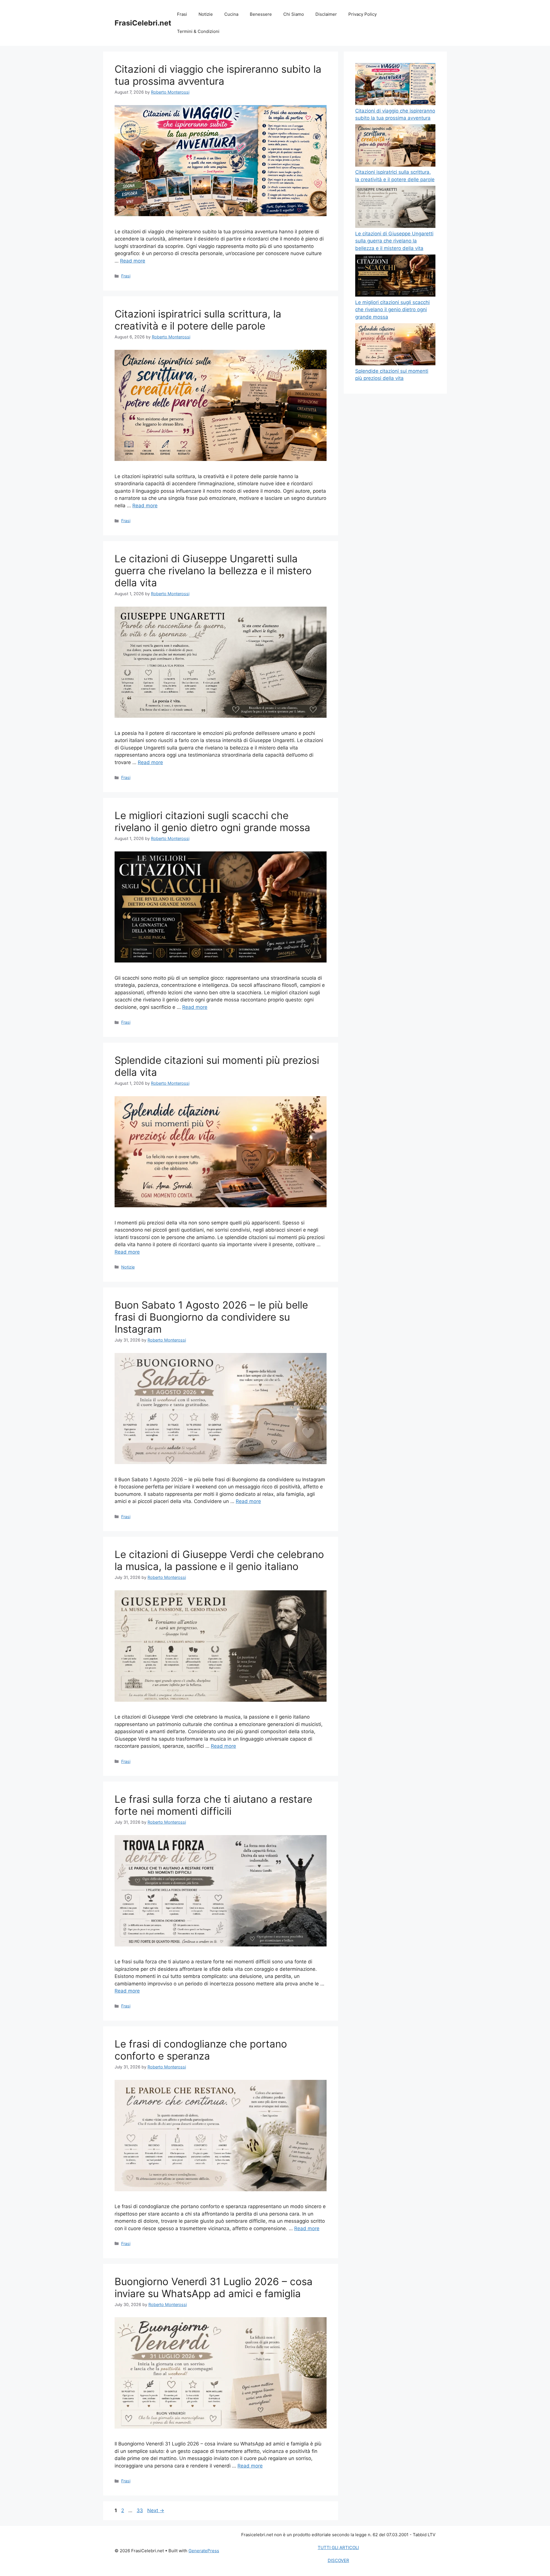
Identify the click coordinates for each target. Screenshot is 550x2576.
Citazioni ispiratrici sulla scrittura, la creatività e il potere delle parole (198, 320)
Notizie (206, 14)
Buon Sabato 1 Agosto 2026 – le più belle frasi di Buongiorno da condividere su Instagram (211, 1317)
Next (156, 2510)
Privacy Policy (363, 14)
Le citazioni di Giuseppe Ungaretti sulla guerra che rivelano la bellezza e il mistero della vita (213, 571)
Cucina (231, 14)
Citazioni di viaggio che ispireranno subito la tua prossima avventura (218, 75)
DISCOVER (338, 2560)
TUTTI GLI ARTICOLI (338, 2548)
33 (140, 2510)
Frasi (182, 14)
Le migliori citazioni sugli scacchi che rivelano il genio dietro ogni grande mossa (212, 821)
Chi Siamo (294, 14)
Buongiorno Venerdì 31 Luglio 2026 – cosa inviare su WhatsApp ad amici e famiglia (214, 2287)
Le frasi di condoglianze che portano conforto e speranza (201, 2050)
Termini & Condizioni (198, 31)
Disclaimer (326, 14)
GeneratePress (204, 2551)
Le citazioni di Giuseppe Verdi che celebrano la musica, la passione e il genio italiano (219, 1560)
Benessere (261, 14)
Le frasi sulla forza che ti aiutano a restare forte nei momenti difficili (213, 1805)
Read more (133, 261)
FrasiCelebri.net (143, 23)
